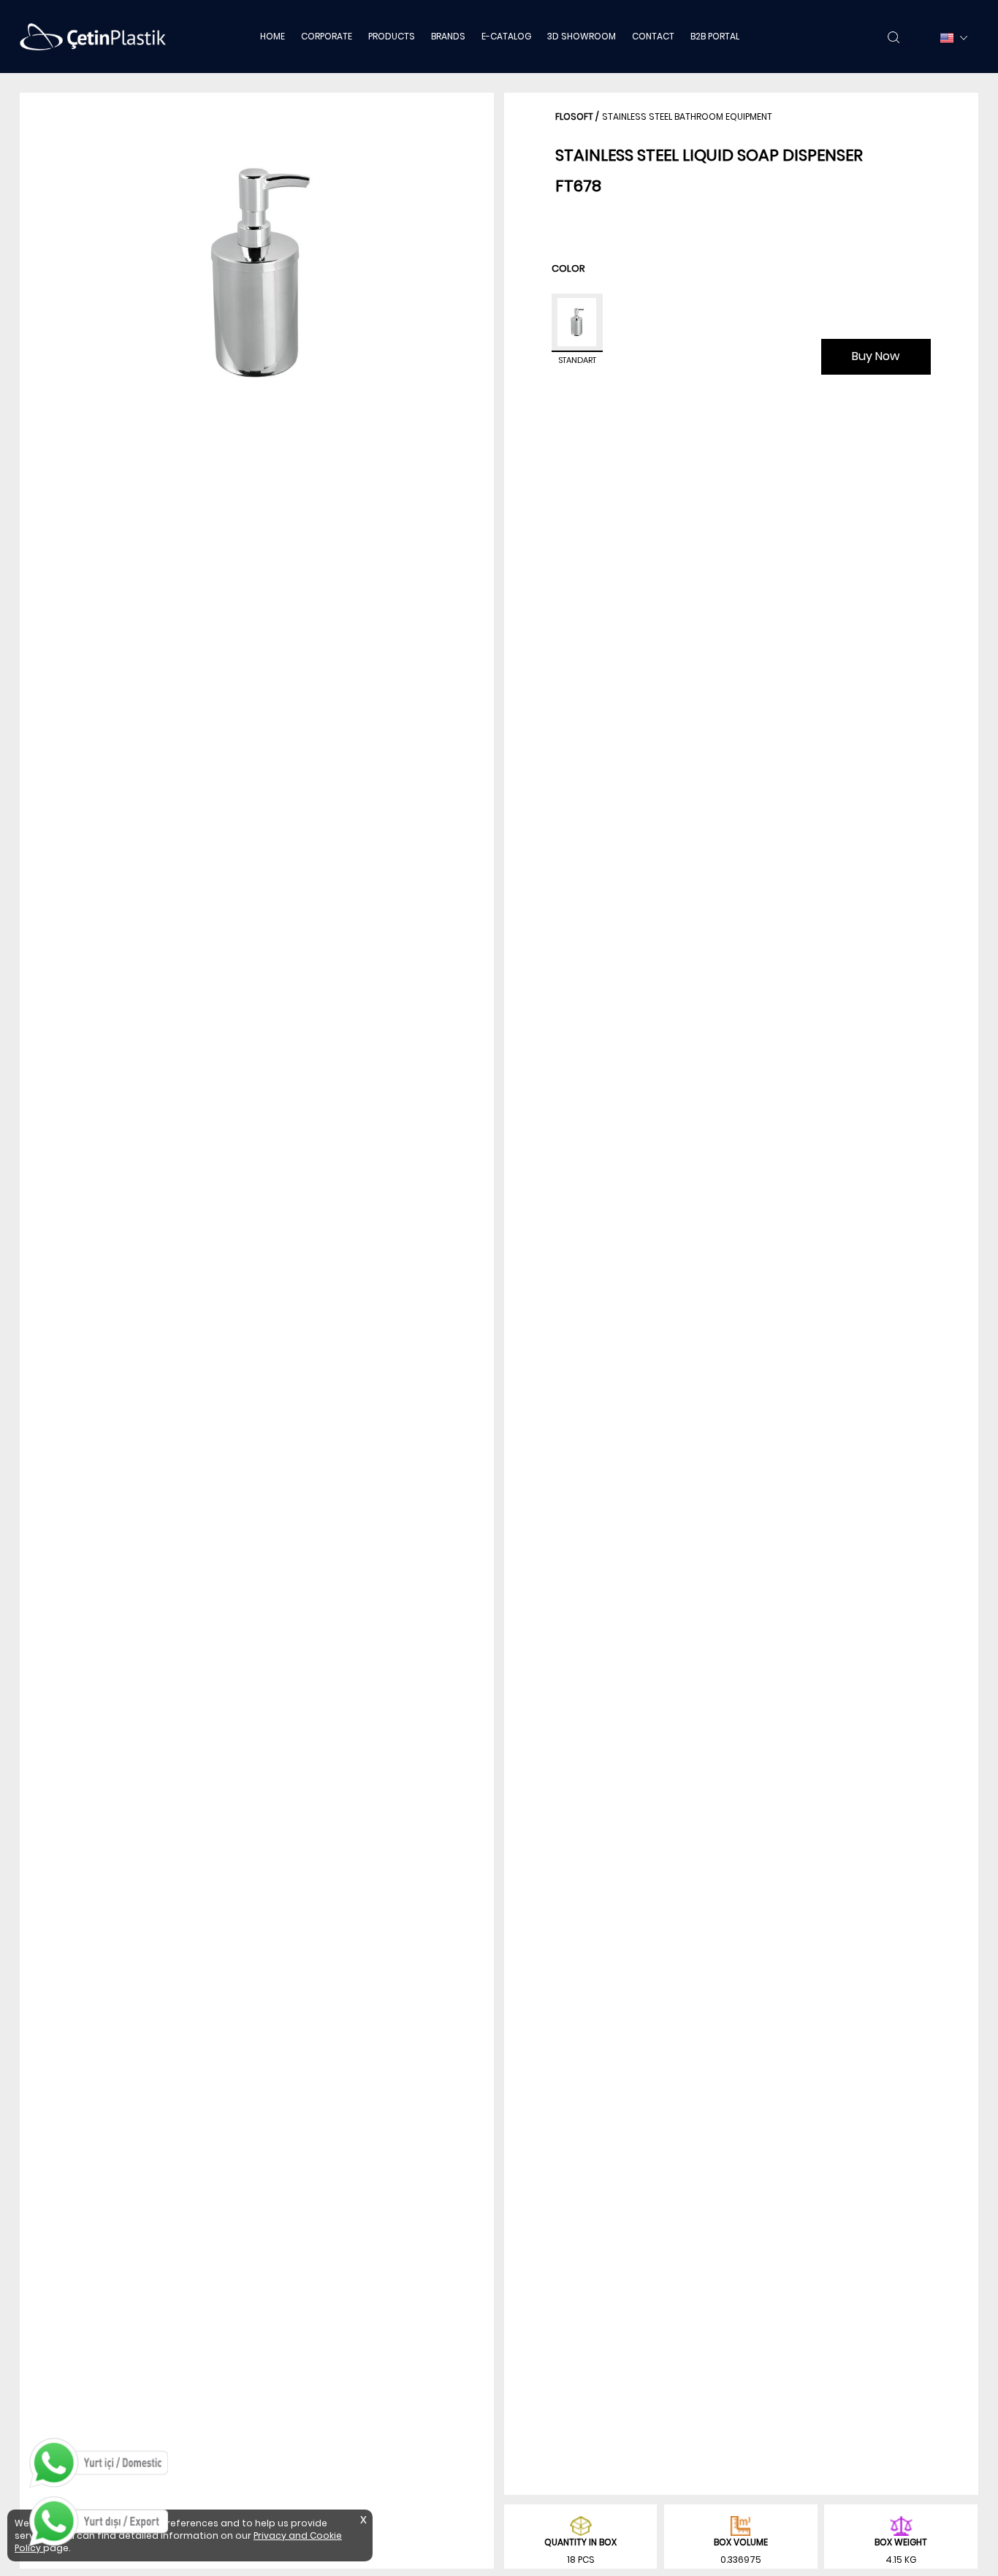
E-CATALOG (506, 36)
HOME (273, 36)
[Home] (93, 37)
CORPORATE (327, 36)
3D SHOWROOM (582, 36)
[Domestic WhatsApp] (99, 2463)
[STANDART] (577, 323)
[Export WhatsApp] (99, 2521)
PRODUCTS (392, 36)
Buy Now (876, 356)
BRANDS (448, 36)
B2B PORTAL (715, 36)
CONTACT (653, 36)
